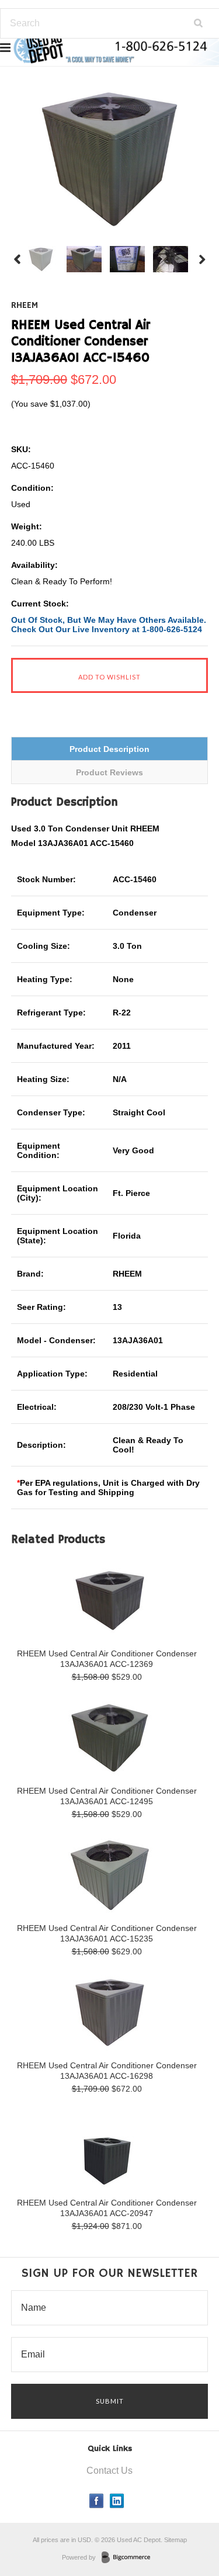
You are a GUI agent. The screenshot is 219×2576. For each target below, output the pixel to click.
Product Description (109, 749)
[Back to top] (186, 2520)
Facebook (97, 2501)
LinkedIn (117, 2501)
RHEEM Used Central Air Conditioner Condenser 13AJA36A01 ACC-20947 (107, 2208)
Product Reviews (109, 772)
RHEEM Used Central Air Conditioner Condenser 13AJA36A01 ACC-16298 (107, 2071)
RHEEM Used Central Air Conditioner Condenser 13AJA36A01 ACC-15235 (107, 1933)
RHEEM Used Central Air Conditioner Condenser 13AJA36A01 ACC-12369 (107, 1659)
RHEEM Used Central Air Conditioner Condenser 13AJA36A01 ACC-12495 (107, 1796)
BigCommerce (129, 2558)
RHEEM (25, 306)
